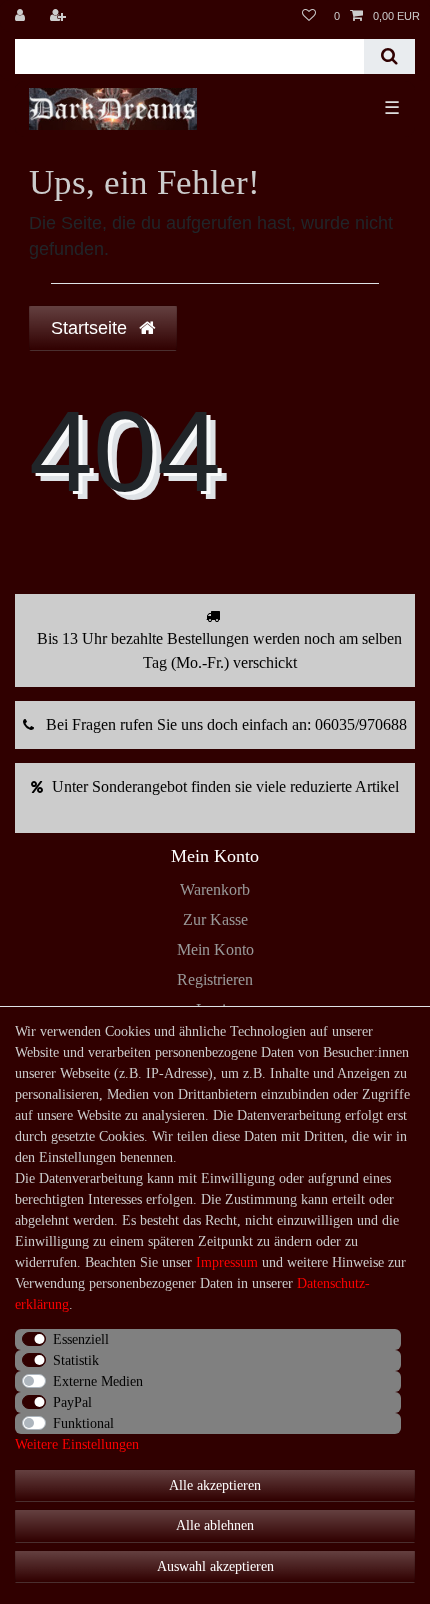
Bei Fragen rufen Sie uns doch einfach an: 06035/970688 (226, 724)
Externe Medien (98, 1381)
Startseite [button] (91, 328)
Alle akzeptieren (215, 1485)
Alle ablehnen (215, 1525)
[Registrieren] (60, 16)
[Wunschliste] (309, 16)
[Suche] (389, 56)
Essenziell (81, 1339)
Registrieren (215, 979)
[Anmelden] (22, 16)
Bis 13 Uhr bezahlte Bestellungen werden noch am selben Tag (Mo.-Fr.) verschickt (219, 650)
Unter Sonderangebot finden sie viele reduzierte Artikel (225, 786)
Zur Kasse (215, 919)
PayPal (72, 1402)
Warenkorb (215, 889)
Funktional (83, 1423)
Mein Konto (215, 949)
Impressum (227, 1262)
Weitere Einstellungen (77, 1444)
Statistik (76, 1360)
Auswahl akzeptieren (215, 1566)
